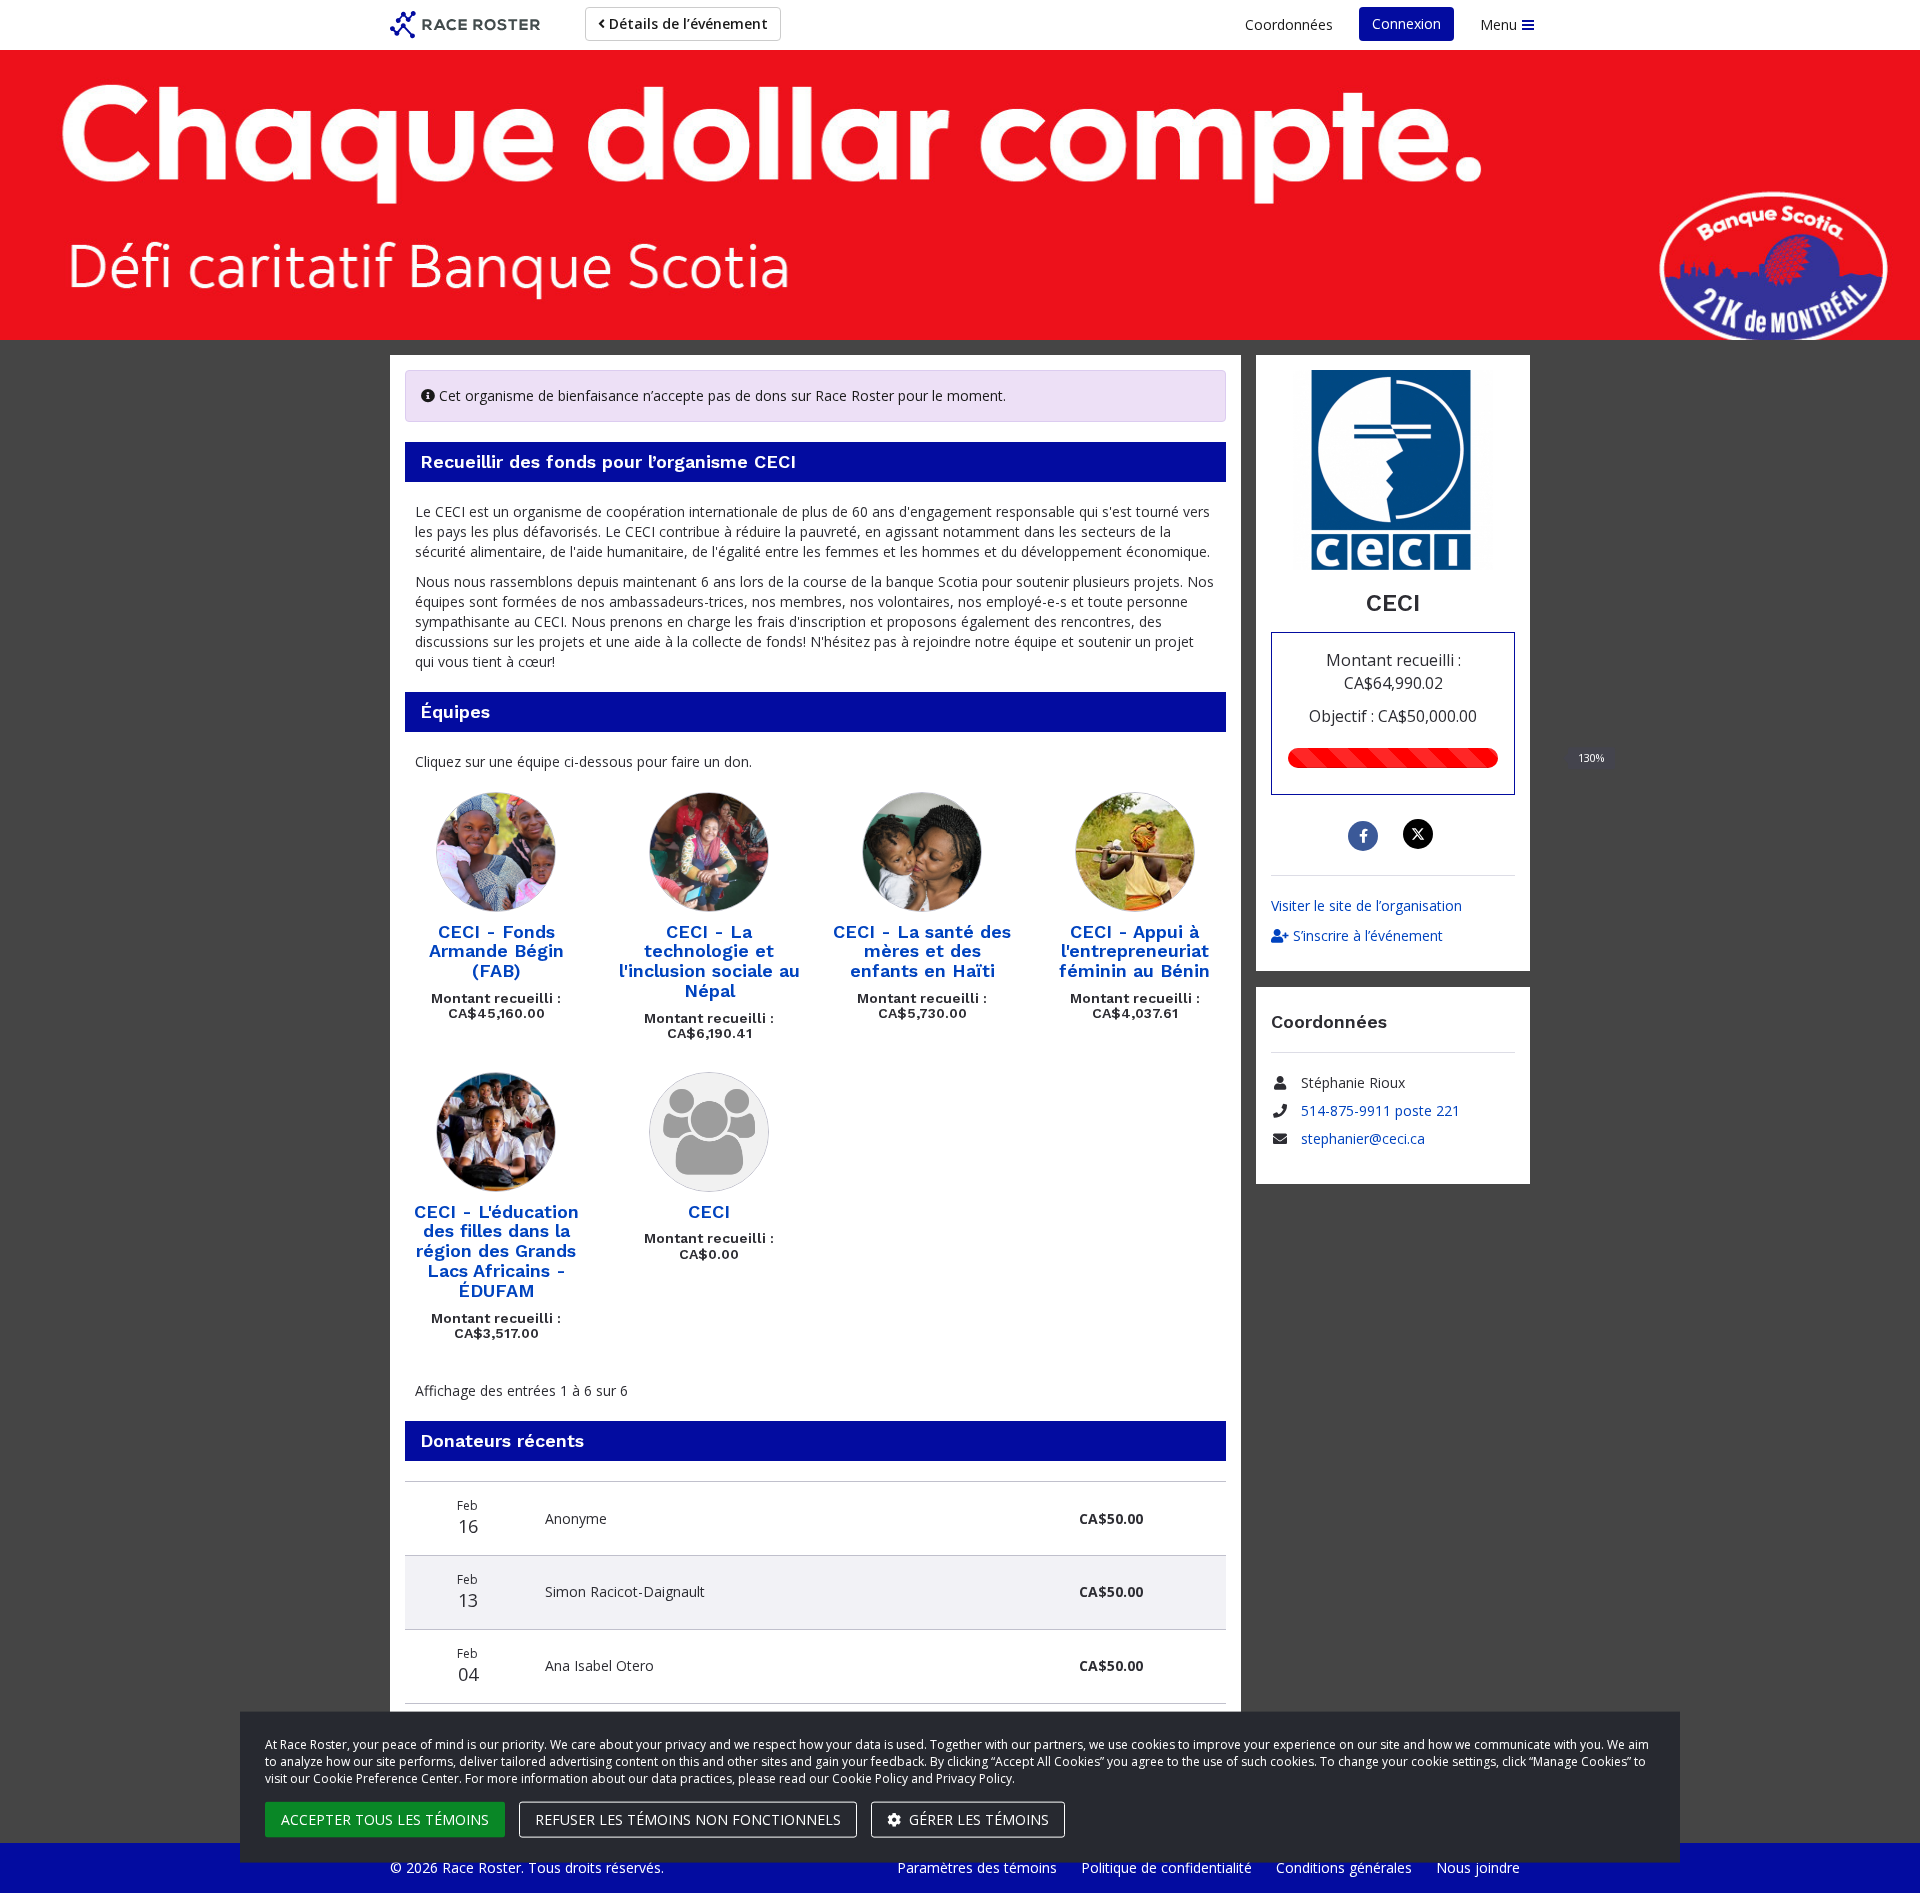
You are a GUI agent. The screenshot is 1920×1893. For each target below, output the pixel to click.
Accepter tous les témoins (385, 1819)
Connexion (1406, 23)
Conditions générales (1344, 1867)
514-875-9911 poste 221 (1380, 1110)
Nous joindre (1478, 1867)
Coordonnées (1289, 24)
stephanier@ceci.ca (1363, 1138)
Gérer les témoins (977, 1819)
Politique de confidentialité (1166, 1867)
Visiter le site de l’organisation (1366, 905)
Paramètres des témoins (977, 1867)
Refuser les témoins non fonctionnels (688, 1819)
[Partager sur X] (1420, 834)
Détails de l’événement (686, 23)
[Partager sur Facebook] (1365, 836)
